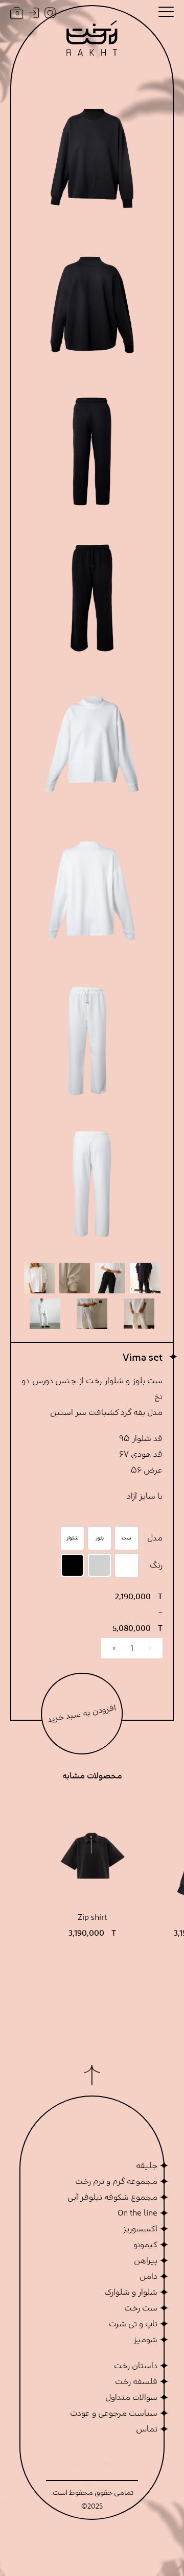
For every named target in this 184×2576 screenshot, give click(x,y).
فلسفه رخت (136, 2381)
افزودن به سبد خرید (82, 1713)
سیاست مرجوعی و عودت (114, 2413)
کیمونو (145, 2245)
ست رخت (141, 2308)
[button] (166, 12)
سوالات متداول (131, 2397)
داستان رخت (136, 2366)
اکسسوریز (140, 2229)
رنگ (156, 1565)
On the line (137, 2213)
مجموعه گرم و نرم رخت (116, 2181)
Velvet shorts (92, 1925)
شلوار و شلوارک (131, 2292)
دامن (148, 2276)
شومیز (145, 2340)
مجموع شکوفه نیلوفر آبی (112, 2197)
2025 (95, 2507)
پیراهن (146, 2260)
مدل (155, 1538)
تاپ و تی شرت (133, 2324)
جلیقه (147, 2165)
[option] (126, 1538)
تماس (147, 2429)
